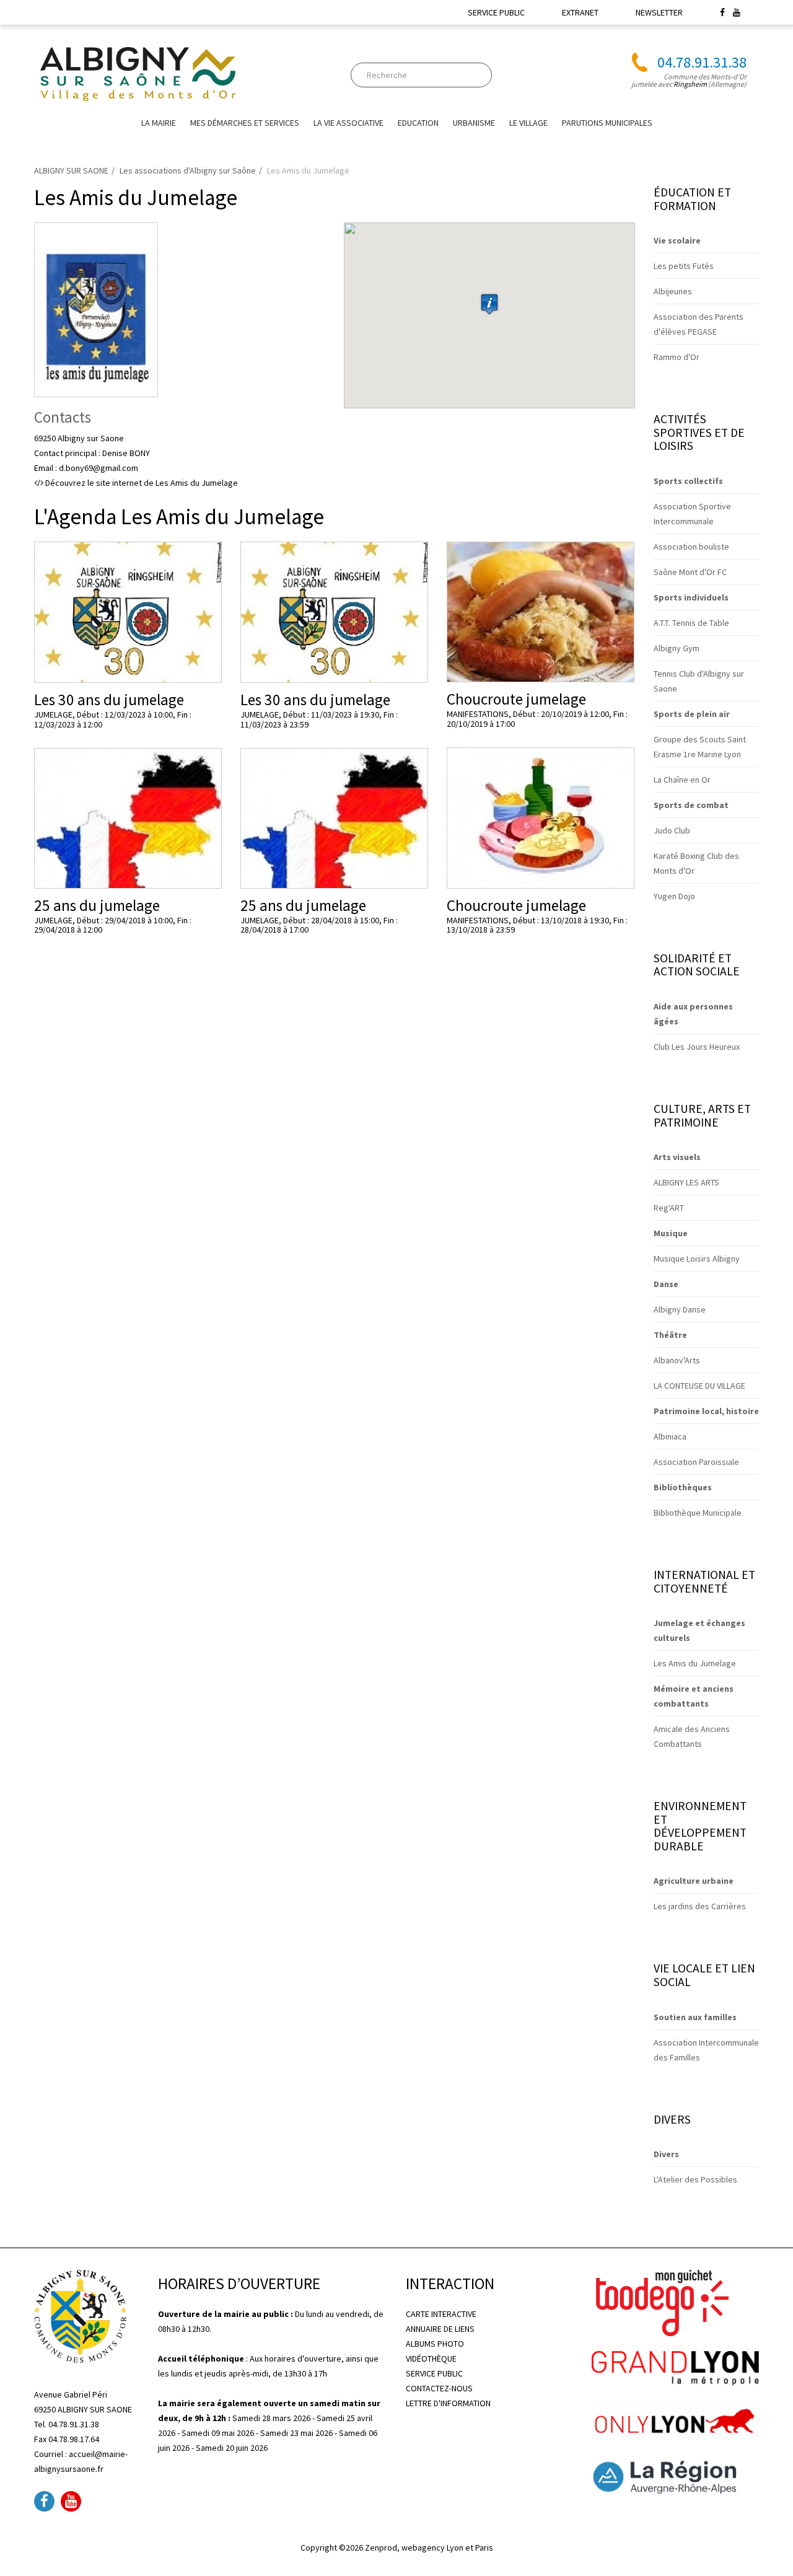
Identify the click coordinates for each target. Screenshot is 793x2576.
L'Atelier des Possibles (695, 2179)
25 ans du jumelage (97, 905)
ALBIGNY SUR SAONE (71, 170)
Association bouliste (691, 547)
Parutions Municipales (607, 123)
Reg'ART (669, 1208)
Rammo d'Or (677, 357)
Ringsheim (690, 84)
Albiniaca (670, 1436)
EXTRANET (580, 12)
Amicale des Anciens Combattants (692, 1736)
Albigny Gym (677, 648)
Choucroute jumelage (516, 699)
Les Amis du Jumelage (695, 1663)
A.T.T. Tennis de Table (691, 623)
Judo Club (672, 830)
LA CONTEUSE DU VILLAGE (699, 1386)
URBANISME (474, 123)
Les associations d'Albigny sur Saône (188, 170)
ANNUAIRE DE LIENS (440, 2329)
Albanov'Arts (677, 1360)
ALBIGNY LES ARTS (686, 1182)
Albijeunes (673, 291)
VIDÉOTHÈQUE (431, 2358)
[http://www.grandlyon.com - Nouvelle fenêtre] (675, 2367)
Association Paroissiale (696, 1462)
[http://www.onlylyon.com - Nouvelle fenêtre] (675, 2419)
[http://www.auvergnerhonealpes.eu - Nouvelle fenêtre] (675, 2476)
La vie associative (348, 123)
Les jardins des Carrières (700, 1906)
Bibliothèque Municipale (698, 1513)
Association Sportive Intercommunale (692, 514)
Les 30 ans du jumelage (109, 700)
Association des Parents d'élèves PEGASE (699, 324)
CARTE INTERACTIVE (441, 2314)
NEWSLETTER (659, 12)
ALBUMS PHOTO (435, 2344)
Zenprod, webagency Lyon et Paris (429, 2547)
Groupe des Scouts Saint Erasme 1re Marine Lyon (700, 747)
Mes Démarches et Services (245, 123)
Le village (528, 123)
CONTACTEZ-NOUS (439, 2388)
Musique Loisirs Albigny (697, 1259)
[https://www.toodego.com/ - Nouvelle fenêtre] (660, 2302)
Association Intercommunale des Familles (706, 2050)
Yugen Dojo (674, 896)
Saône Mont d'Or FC (690, 572)
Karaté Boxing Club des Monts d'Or (696, 863)
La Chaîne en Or (682, 780)
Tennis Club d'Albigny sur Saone (699, 681)
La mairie (159, 123)
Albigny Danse (680, 1309)
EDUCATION (418, 123)
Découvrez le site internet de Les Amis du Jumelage (141, 483)
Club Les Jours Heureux (697, 1047)
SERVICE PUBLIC (496, 12)
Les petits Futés (684, 266)
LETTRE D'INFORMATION (448, 2403)
